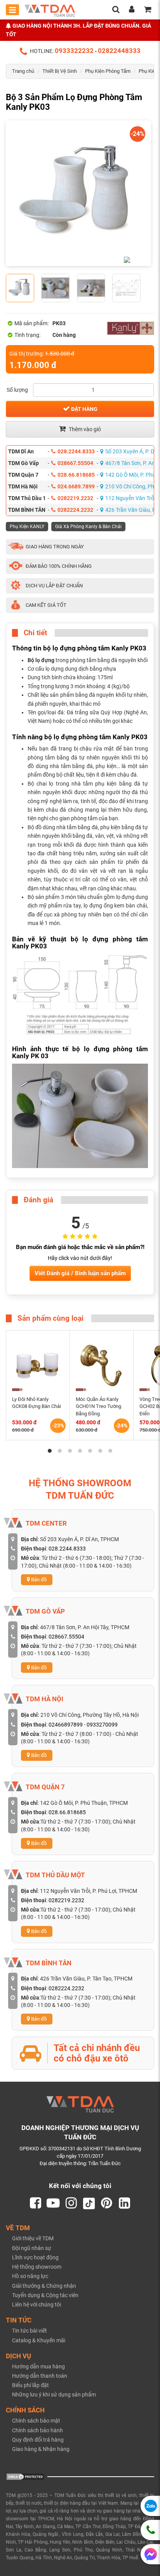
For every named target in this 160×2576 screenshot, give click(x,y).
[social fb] (35, 2203)
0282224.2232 (75, 510)
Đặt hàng (84, 409)
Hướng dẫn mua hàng (38, 2366)
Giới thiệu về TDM (33, 2238)
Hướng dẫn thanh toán (40, 2376)
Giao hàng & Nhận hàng (41, 2449)
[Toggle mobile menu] (12, 10)
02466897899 (66, 1725)
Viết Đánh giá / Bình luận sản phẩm (80, 1273)
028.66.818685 (76, 475)
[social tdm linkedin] (125, 2203)
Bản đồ (38, 1580)
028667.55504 (75, 463)
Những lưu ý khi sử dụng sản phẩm (54, 2395)
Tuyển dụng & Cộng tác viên (45, 2295)
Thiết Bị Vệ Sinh (60, 71)
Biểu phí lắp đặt (30, 2385)
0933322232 (74, 51)
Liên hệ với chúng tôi (37, 2305)
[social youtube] (53, 2203)
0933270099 (102, 1725)
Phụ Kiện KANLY (27, 527)
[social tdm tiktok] (89, 2203)
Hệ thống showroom (37, 2267)
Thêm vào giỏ (84, 429)
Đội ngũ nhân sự (32, 2248)
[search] (116, 10)
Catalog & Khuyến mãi (39, 2340)
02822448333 (119, 51)
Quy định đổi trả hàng (38, 2440)
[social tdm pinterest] (107, 2203)
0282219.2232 (75, 498)
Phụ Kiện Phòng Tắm (108, 71)
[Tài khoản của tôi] (132, 10)
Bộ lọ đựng (41, 660)
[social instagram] (71, 2203)
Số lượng (17, 390)
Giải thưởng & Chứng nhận (44, 2286)
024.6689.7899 (76, 486)
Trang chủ (23, 71)
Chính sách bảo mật (36, 2421)
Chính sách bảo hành (37, 2430)
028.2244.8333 (76, 451)
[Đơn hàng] (148, 10)
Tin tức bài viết (30, 2331)
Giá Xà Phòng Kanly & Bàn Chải (88, 527)
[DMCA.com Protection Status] (25, 2476)
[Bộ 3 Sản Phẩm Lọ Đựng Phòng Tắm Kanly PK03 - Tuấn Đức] (78, 193)
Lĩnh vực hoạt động (35, 2257)
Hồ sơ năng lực (30, 2276)
